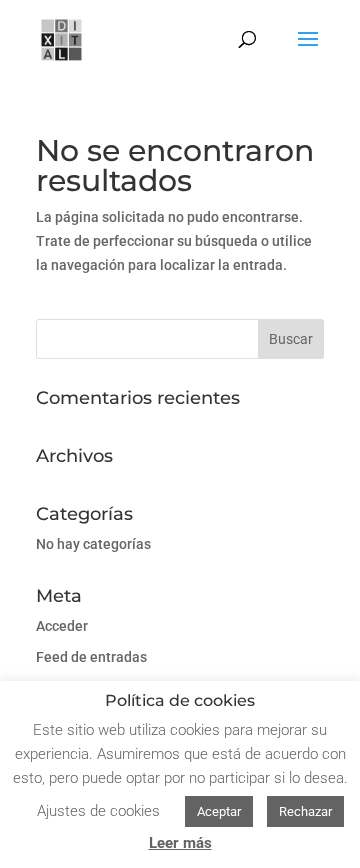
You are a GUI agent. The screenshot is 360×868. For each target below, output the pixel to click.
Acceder (62, 626)
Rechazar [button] (305, 811)
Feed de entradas (91, 657)
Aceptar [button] (219, 811)
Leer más (180, 843)
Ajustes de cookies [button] (98, 811)
